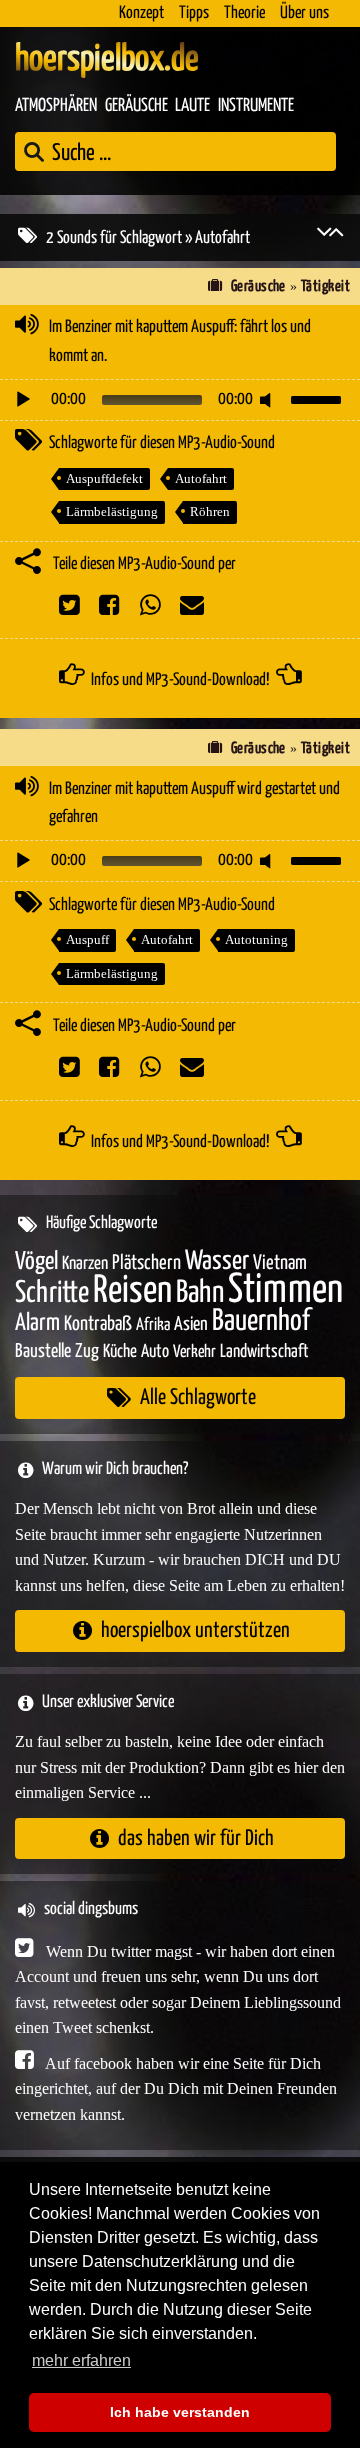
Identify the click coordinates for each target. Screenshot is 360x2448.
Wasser (217, 1262)
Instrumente (256, 106)
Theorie (244, 13)
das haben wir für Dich (196, 1838)
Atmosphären (56, 106)
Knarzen (85, 1264)
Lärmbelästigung (112, 511)
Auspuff (87, 939)
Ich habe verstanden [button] (180, 2412)
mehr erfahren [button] (81, 2360)
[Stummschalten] (269, 400)
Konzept (141, 13)
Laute (192, 106)
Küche (120, 1352)
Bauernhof (261, 1321)
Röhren (210, 511)
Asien (191, 1324)
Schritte (52, 1293)
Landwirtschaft (264, 1352)
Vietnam (280, 1263)
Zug (87, 1351)
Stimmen (285, 1290)
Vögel (36, 1262)
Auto (155, 1352)
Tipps (194, 13)
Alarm (37, 1323)
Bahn (200, 1293)
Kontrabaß (98, 1324)
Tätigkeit (325, 286)
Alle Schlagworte (198, 1397)
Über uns (304, 13)
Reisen (132, 1291)
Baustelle (43, 1351)
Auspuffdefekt (104, 478)
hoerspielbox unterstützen (195, 1630)
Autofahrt (201, 478)
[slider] (319, 398)
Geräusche (136, 106)
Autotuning (256, 939)
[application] (180, 400)
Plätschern (146, 1263)
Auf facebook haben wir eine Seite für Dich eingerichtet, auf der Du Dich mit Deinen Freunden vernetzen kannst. (176, 2089)
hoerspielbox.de (107, 60)
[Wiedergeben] (23, 400)
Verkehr (194, 1352)
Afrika (153, 1325)
